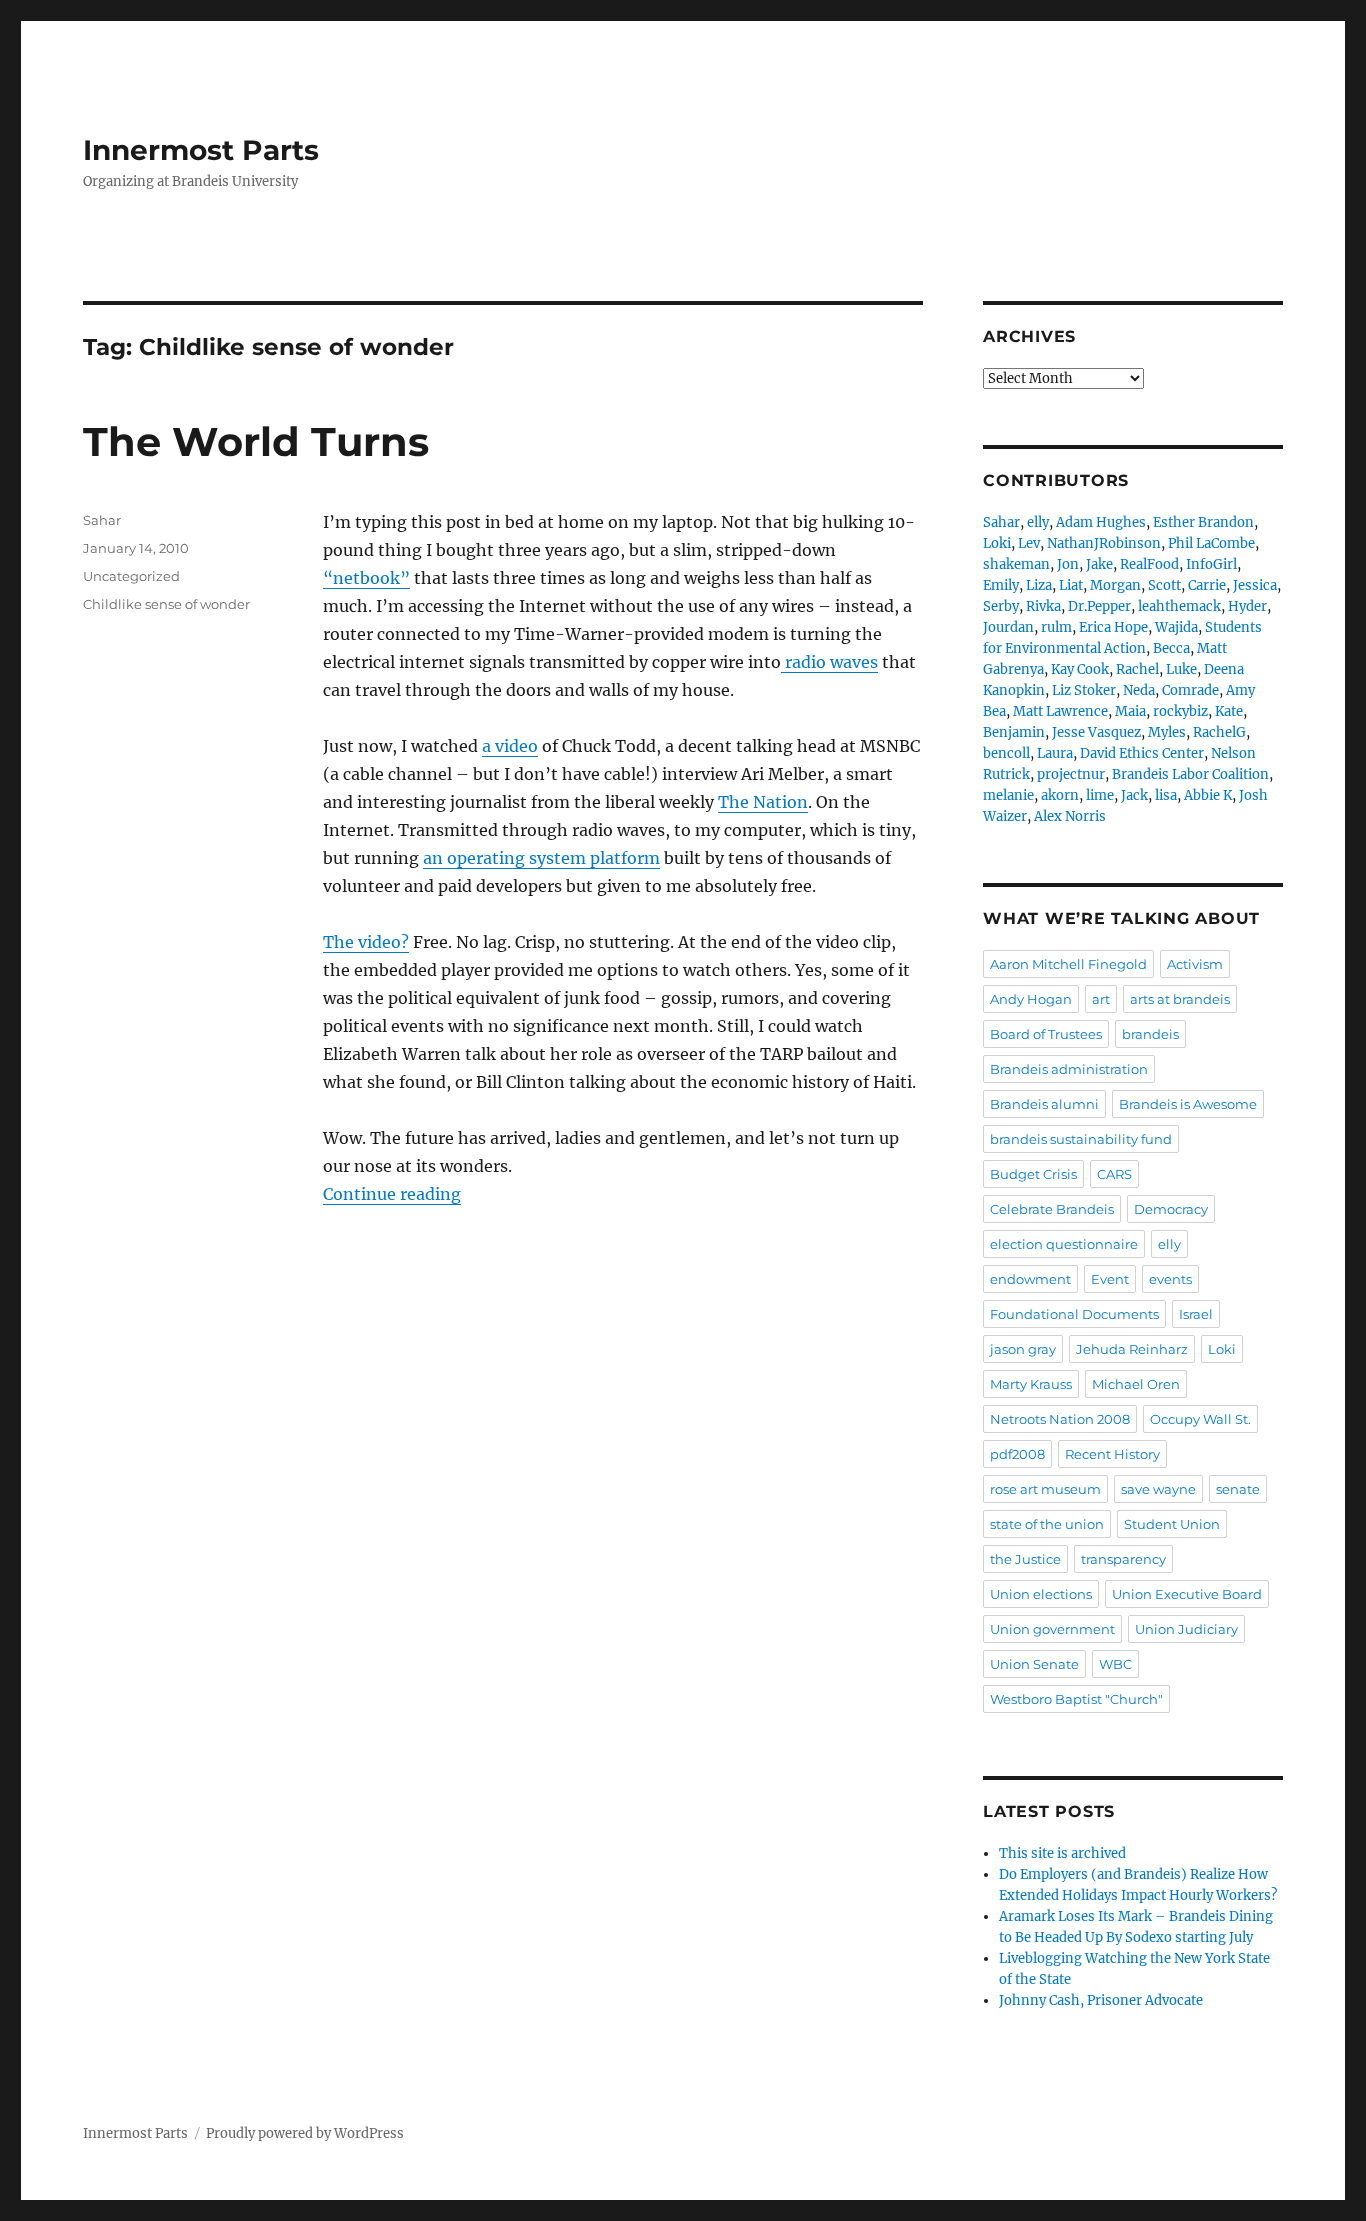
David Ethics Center (1142, 753)
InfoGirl (1211, 564)
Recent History (1112, 1454)
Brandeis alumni (1044, 1104)
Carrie (1207, 585)
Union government (1052, 1629)
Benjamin (1014, 732)
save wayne (1158, 1489)
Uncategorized (131, 576)
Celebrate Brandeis (1052, 1209)
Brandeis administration (1069, 1069)
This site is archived (1062, 1853)
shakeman (1016, 564)
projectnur (1071, 774)
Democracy (1171, 1209)
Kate (1229, 711)
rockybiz (1180, 711)
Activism (1195, 964)
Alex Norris (1070, 816)
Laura (1055, 753)
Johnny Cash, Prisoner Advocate (1101, 2000)
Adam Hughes (1101, 522)
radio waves (829, 662)
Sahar (102, 520)
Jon (1068, 564)
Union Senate (1034, 1664)
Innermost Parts (201, 150)
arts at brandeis (1180, 999)
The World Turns (256, 441)
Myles (1167, 732)
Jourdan (1008, 627)
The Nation (763, 802)
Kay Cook (1080, 669)
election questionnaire (1064, 1244)
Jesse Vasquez (1096, 732)
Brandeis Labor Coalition (1190, 774)
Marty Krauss (1031, 1384)
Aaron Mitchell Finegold (1068, 964)
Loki (997, 543)
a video (510, 746)
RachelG (1219, 732)
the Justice (1025, 1559)
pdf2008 (1017, 1454)
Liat (1071, 585)
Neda (1139, 690)
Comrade (1190, 690)
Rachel (1137, 669)
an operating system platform (541, 858)
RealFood (1149, 564)
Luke (1181, 669)
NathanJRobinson (1104, 543)
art (1101, 999)
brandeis (1150, 1034)
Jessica (1255, 585)
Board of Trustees (1046, 1034)
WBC (1115, 1664)
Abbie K (1208, 795)
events (1170, 1279)
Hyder (1247, 606)
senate (1238, 1489)
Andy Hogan (1031, 999)
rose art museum (1045, 1489)
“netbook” (366, 578)
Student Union (1172, 1524)
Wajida (1176, 627)
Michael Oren (1136, 1384)
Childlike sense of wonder (166, 604)
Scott (1164, 585)
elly (1038, 522)
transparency (1123, 1559)
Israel (1196, 1314)
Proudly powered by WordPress (305, 2133)
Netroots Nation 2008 (1060, 1419)
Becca (1171, 648)
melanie (1008, 795)
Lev (1029, 543)
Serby (1001, 606)
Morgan (1115, 585)
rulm (1056, 627)
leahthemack (1179, 606)
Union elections (1041, 1594)
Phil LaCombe (1211, 543)
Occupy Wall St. (1200, 1419)
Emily (1001, 585)
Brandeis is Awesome (1188, 1104)
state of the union (1047, 1524)
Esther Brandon (1203, 522)
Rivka (1043, 606)
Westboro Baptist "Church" (1076, 1699)
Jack (1134, 795)
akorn (1060, 795)
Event (1110, 1279)
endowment (1030, 1279)
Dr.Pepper (1099, 606)
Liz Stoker (1084, 690)
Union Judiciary (1186, 1629)
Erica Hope (1113, 627)
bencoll (1006, 753)
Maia (1130, 711)
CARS (1114, 1174)
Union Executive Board (1187, 1594)
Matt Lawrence (1060, 711)
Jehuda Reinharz (1132, 1349)
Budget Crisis (1033, 1174)
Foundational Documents (1074, 1314)
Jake (1099, 564)
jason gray (1023, 1349)
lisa (1166, 795)
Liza (1039, 585)
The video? (366, 942)
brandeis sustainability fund (1081, 1139)
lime (1100, 795)
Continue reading (392, 1194)
